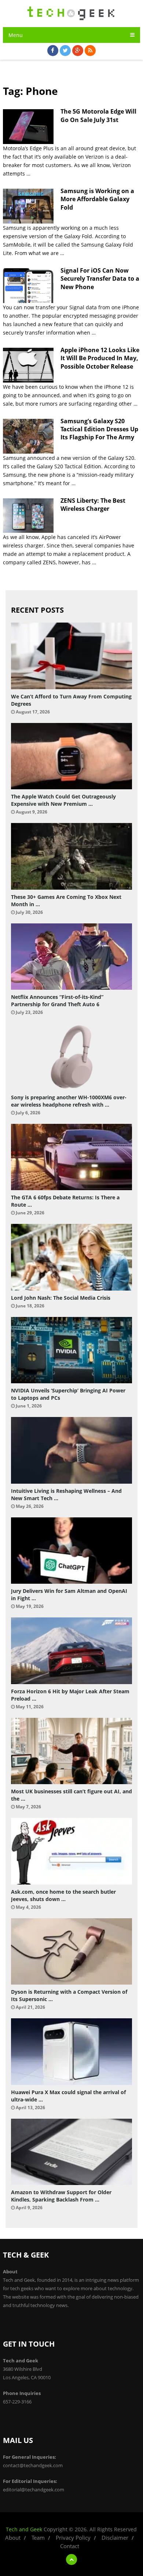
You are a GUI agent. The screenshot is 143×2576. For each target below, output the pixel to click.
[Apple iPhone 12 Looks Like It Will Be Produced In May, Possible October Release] (28, 365)
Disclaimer (115, 2538)
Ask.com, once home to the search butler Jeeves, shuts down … (63, 1895)
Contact (70, 2546)
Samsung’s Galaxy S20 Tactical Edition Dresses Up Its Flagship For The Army (99, 429)
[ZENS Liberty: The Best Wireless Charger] (28, 516)
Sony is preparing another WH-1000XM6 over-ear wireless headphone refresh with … (69, 1101)
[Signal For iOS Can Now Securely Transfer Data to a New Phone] (28, 286)
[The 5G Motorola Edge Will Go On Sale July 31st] (28, 127)
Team (38, 2538)
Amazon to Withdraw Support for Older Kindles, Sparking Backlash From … (61, 2196)
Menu (16, 35)
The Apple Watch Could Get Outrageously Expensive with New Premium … (63, 800)
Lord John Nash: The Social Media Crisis (61, 1298)
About (13, 2538)
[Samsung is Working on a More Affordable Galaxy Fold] (28, 206)
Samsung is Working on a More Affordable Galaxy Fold (97, 199)
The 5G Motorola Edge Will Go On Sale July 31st (98, 115)
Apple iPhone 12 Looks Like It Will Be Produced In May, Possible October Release (100, 358)
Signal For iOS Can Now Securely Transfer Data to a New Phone (100, 279)
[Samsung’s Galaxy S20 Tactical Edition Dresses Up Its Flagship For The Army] (28, 436)
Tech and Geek (24, 2529)
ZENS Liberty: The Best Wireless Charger (93, 505)
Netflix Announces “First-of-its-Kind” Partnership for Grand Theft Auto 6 (57, 1001)
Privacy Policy (73, 2538)
